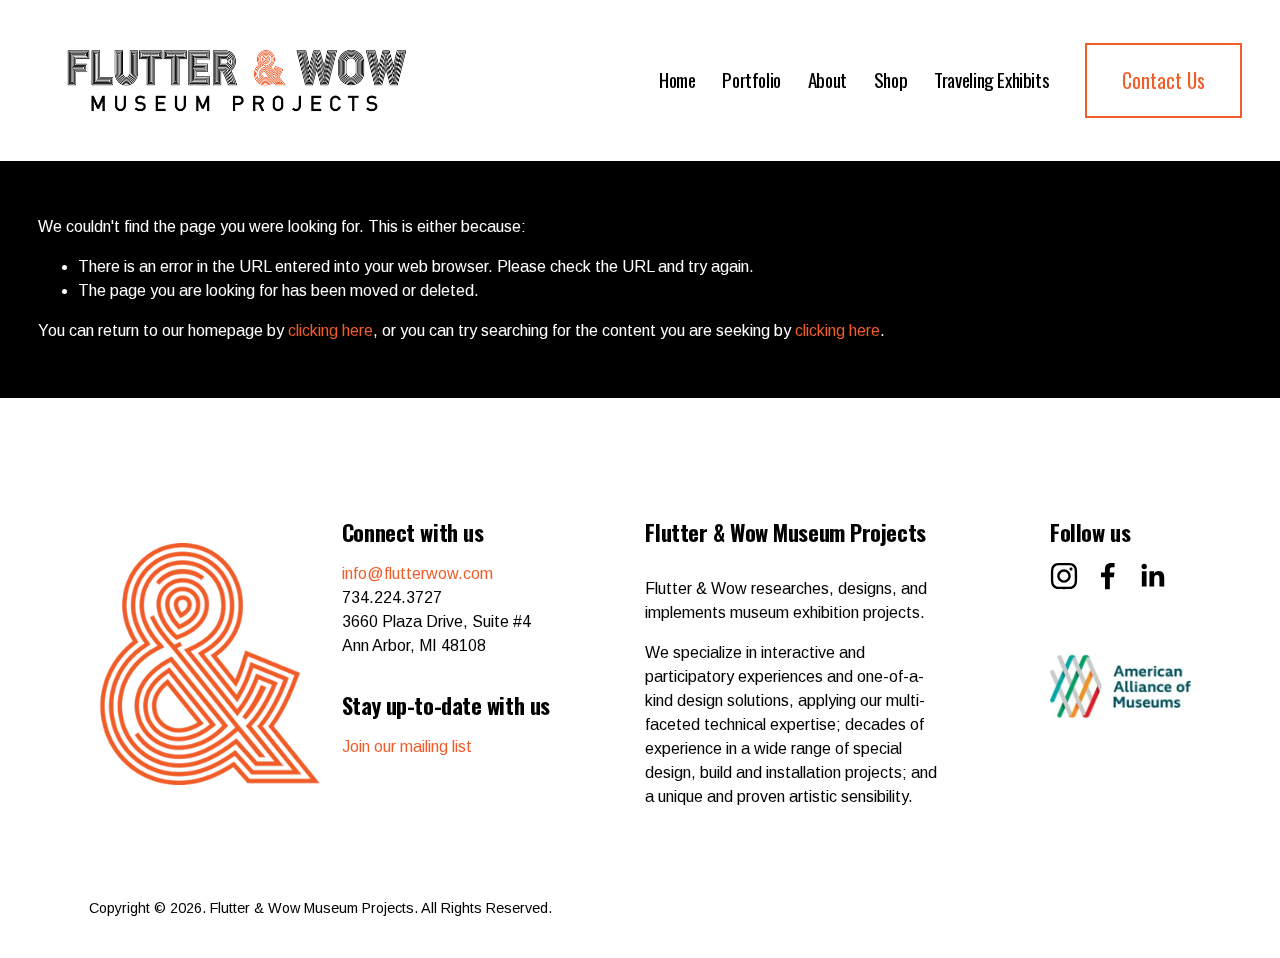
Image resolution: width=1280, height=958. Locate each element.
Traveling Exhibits (991, 80)
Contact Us (1163, 80)
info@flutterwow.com (417, 573)
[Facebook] (1108, 576)
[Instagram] (1064, 576)
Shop (890, 80)
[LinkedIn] (1152, 576)
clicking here (330, 330)
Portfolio (751, 80)
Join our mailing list (407, 746)
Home (677, 80)
